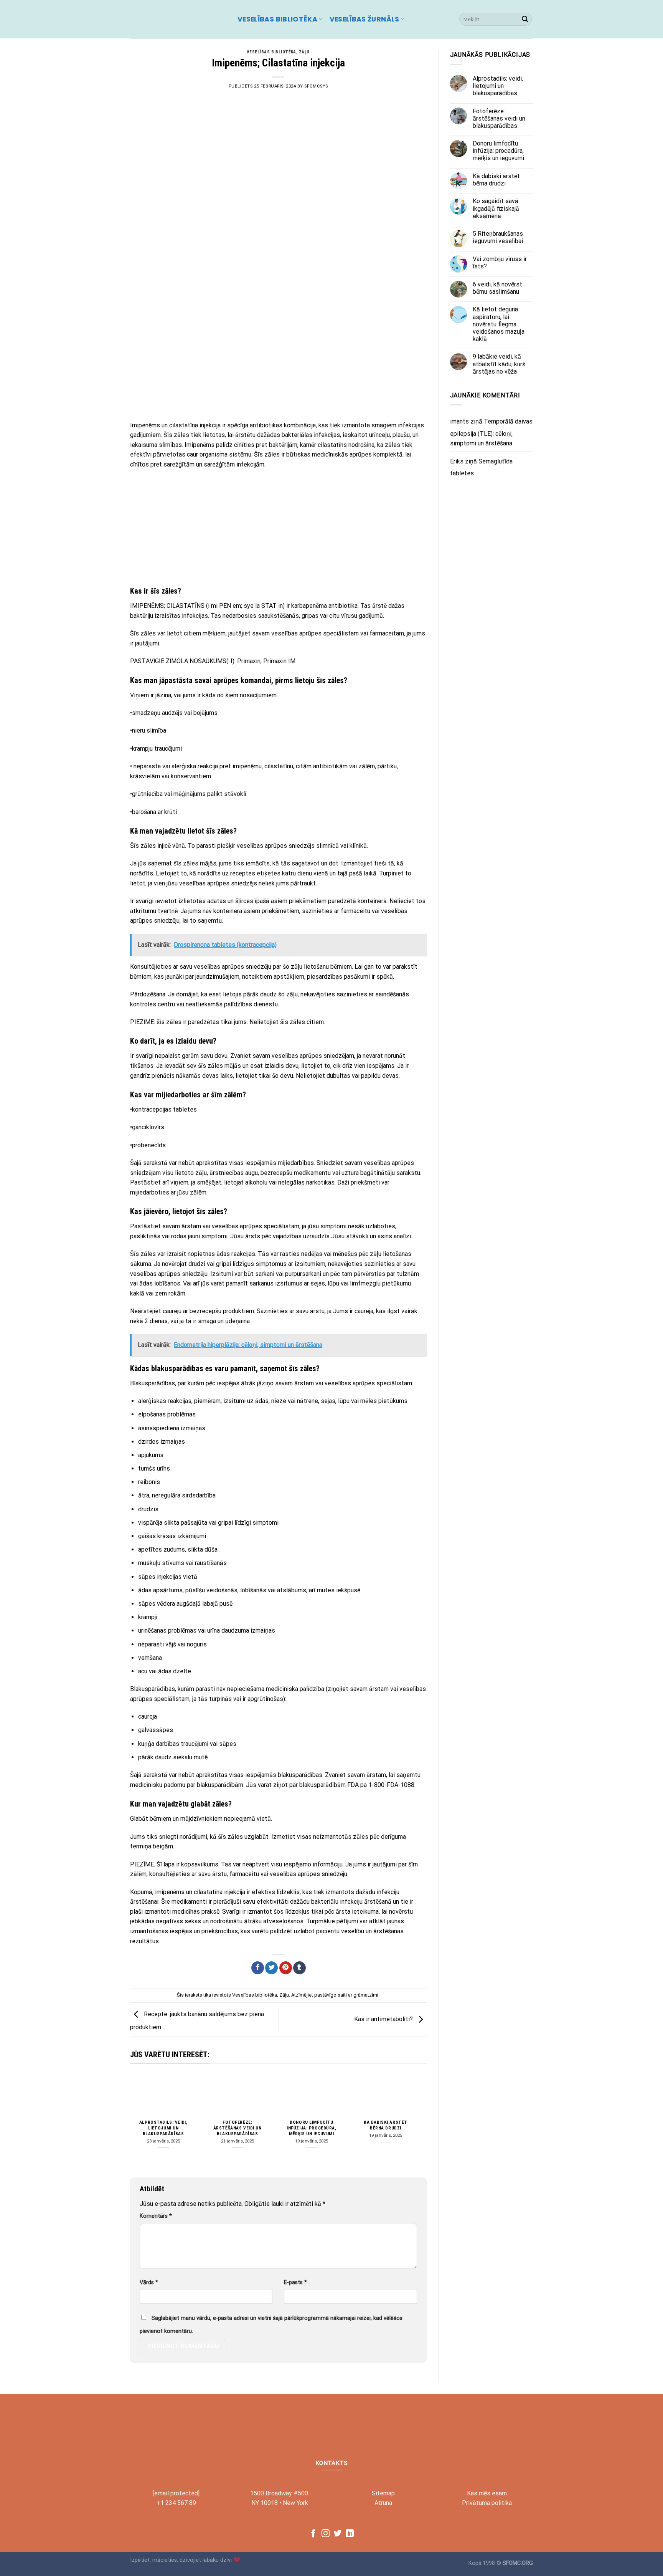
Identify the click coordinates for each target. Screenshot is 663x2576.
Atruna (383, 2503)
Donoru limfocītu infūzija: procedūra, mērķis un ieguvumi (312, 2128)
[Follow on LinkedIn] (350, 2534)
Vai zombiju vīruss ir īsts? (500, 263)
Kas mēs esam (487, 2493)
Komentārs (156, 2216)
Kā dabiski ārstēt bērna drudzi (386, 2125)
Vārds (149, 2282)
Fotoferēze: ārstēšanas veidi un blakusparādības (237, 2128)
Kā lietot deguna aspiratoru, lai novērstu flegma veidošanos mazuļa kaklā (499, 324)
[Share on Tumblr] (299, 1968)
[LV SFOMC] (178, 19)
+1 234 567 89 (176, 2503)
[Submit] (525, 19)
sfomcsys (316, 86)
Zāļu (304, 52)
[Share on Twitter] (271, 1968)
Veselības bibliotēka (277, 19)
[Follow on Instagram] (326, 2534)
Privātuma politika (487, 2503)
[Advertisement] (278, 359)
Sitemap (383, 2493)
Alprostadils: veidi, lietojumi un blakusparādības (163, 2128)
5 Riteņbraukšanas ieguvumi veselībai (498, 237)
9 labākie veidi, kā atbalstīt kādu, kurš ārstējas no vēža (499, 364)
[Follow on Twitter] (337, 2534)
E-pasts (295, 2282)
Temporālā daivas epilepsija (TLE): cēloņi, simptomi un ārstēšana (491, 432)
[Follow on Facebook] (313, 2534)
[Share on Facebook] (258, 1968)
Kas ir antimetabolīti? (384, 2019)
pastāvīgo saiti (331, 1995)
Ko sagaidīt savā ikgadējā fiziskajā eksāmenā (496, 209)
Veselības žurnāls (364, 19)
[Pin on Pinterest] (286, 1968)
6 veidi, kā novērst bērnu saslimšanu (497, 288)
